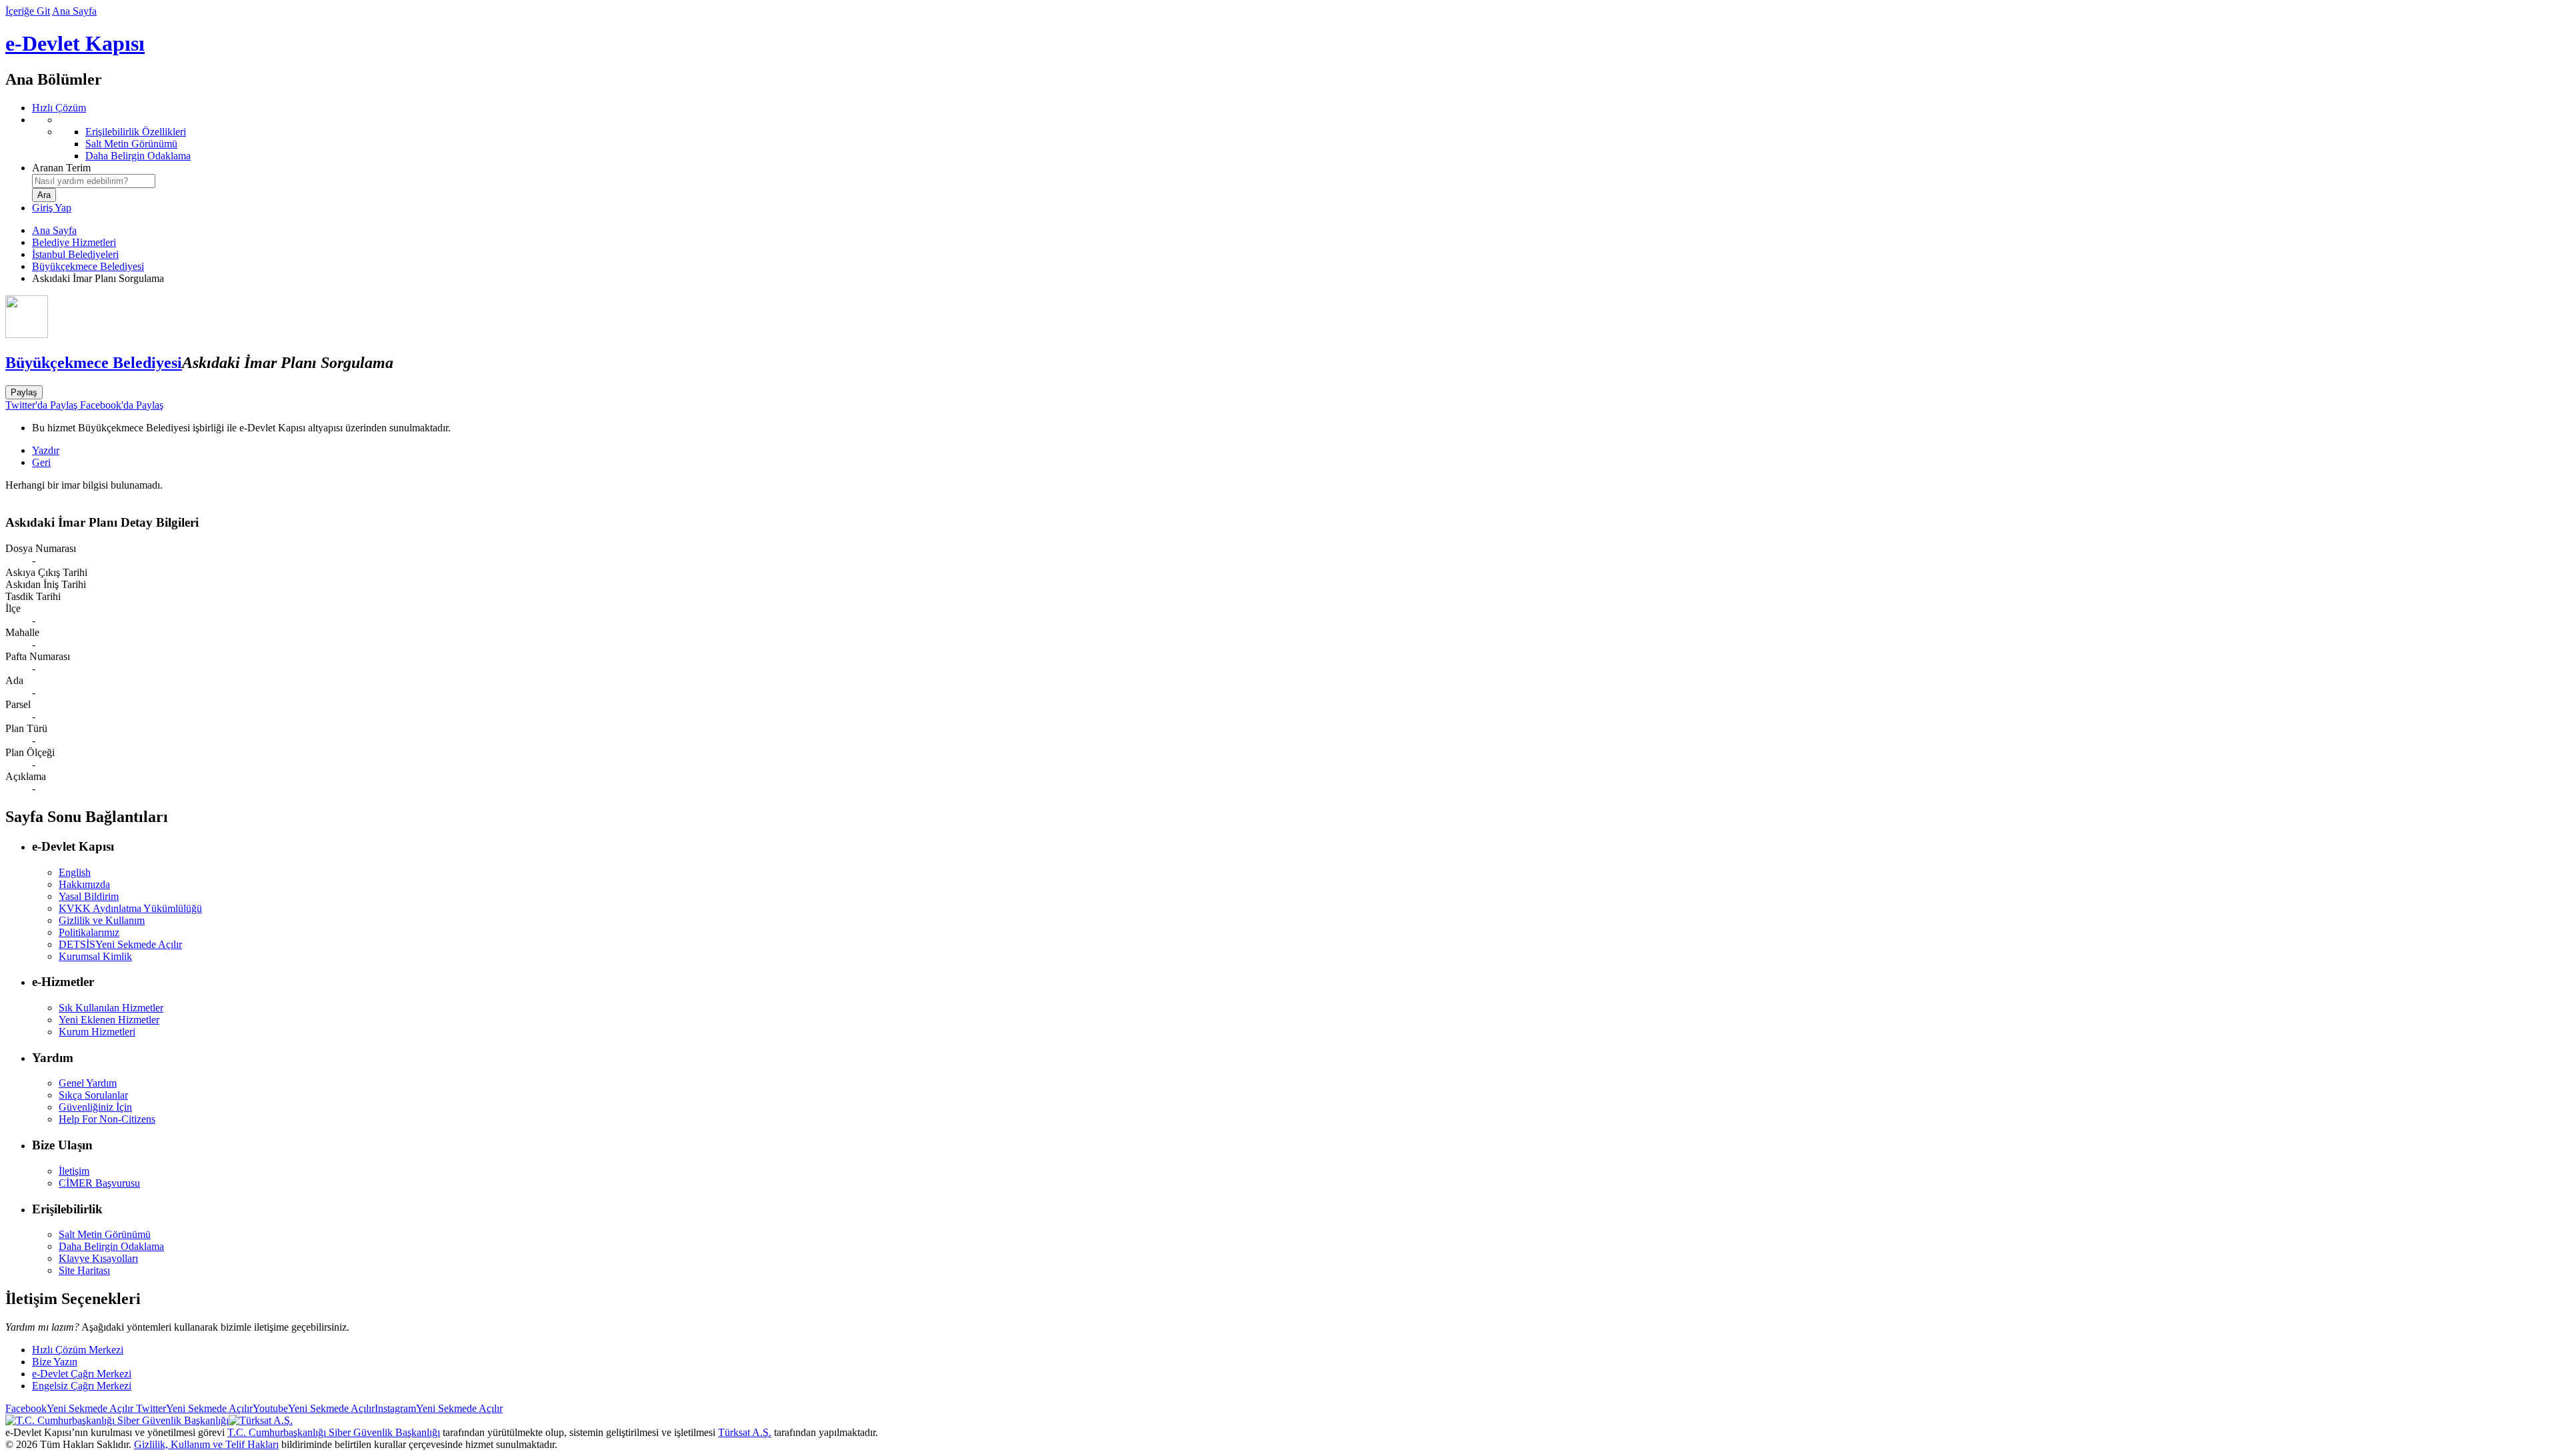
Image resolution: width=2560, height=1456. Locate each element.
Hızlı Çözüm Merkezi (78, 1350)
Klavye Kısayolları (98, 1258)
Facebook (69, 1408)
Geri (41, 462)
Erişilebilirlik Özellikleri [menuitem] (136, 132)
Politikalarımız (89, 932)
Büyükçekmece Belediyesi (88, 266)
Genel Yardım (88, 1083)
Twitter (193, 1408)
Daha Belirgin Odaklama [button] (111, 1246)
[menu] (1293, 138)
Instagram (439, 1408)
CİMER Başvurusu (99, 1183)
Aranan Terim (61, 168)
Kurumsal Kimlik (95, 956)
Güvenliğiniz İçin (95, 1107)
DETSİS (120, 944)
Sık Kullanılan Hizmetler (111, 1008)
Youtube (314, 1408)
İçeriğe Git (28, 11)
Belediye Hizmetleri (74, 242)
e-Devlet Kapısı (75, 43)
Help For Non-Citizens (107, 1119)
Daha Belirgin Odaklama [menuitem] (138, 156)
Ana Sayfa (74, 11)
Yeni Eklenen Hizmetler (109, 1020)
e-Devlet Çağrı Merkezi (82, 1374)
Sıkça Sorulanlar (93, 1095)
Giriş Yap (52, 208)
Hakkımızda (84, 884)
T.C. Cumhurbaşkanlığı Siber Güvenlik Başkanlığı (334, 1432)
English (75, 872)
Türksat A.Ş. (745, 1432)
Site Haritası (84, 1270)
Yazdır (46, 450)
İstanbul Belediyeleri (75, 254)
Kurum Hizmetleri (97, 1032)
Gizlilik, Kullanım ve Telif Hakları (206, 1444)
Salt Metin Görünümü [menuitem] (131, 144)
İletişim (74, 1171)
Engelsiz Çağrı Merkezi (82, 1386)
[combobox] (94, 181)
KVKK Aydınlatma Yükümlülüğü (130, 908)
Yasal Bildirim (89, 896)
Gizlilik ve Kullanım (102, 920)
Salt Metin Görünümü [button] (105, 1234)
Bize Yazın (55, 1362)
